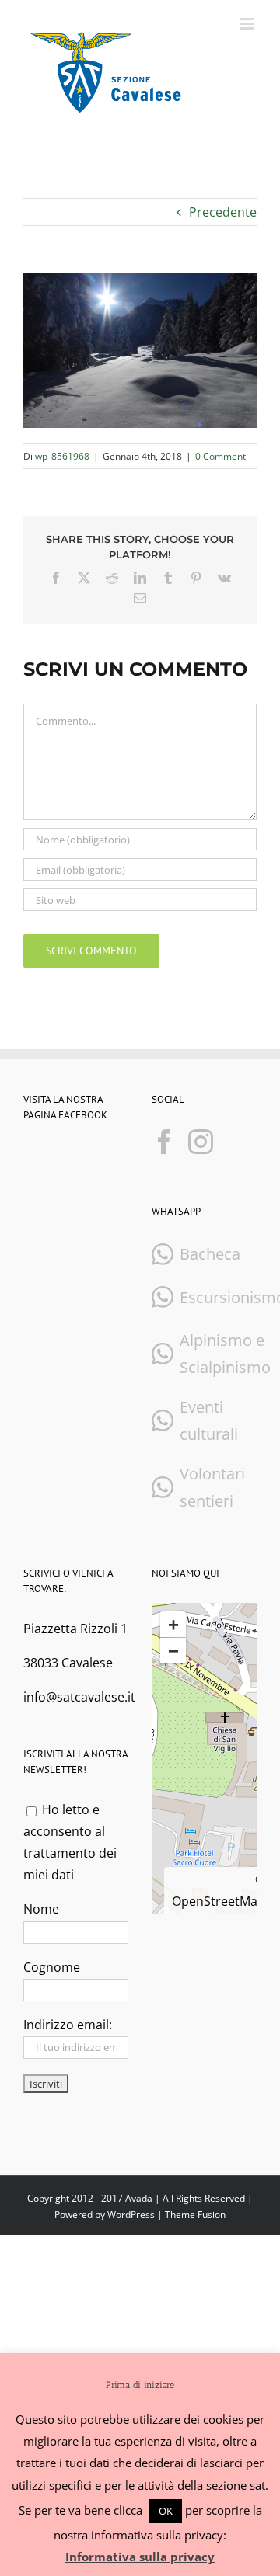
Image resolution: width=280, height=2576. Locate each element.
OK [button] (166, 2511)
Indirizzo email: (68, 2025)
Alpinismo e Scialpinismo (225, 1354)
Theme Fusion (195, 2214)
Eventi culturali (209, 1420)
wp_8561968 (62, 456)
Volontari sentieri (212, 1487)
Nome (41, 1909)
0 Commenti (222, 456)
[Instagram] (201, 1142)
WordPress (131, 2214)
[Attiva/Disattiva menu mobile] (248, 24)
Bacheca (210, 1254)
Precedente (223, 212)
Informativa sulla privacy (140, 2557)
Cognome (52, 1967)
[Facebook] (164, 1142)
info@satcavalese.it (79, 1697)
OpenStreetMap (219, 1901)
